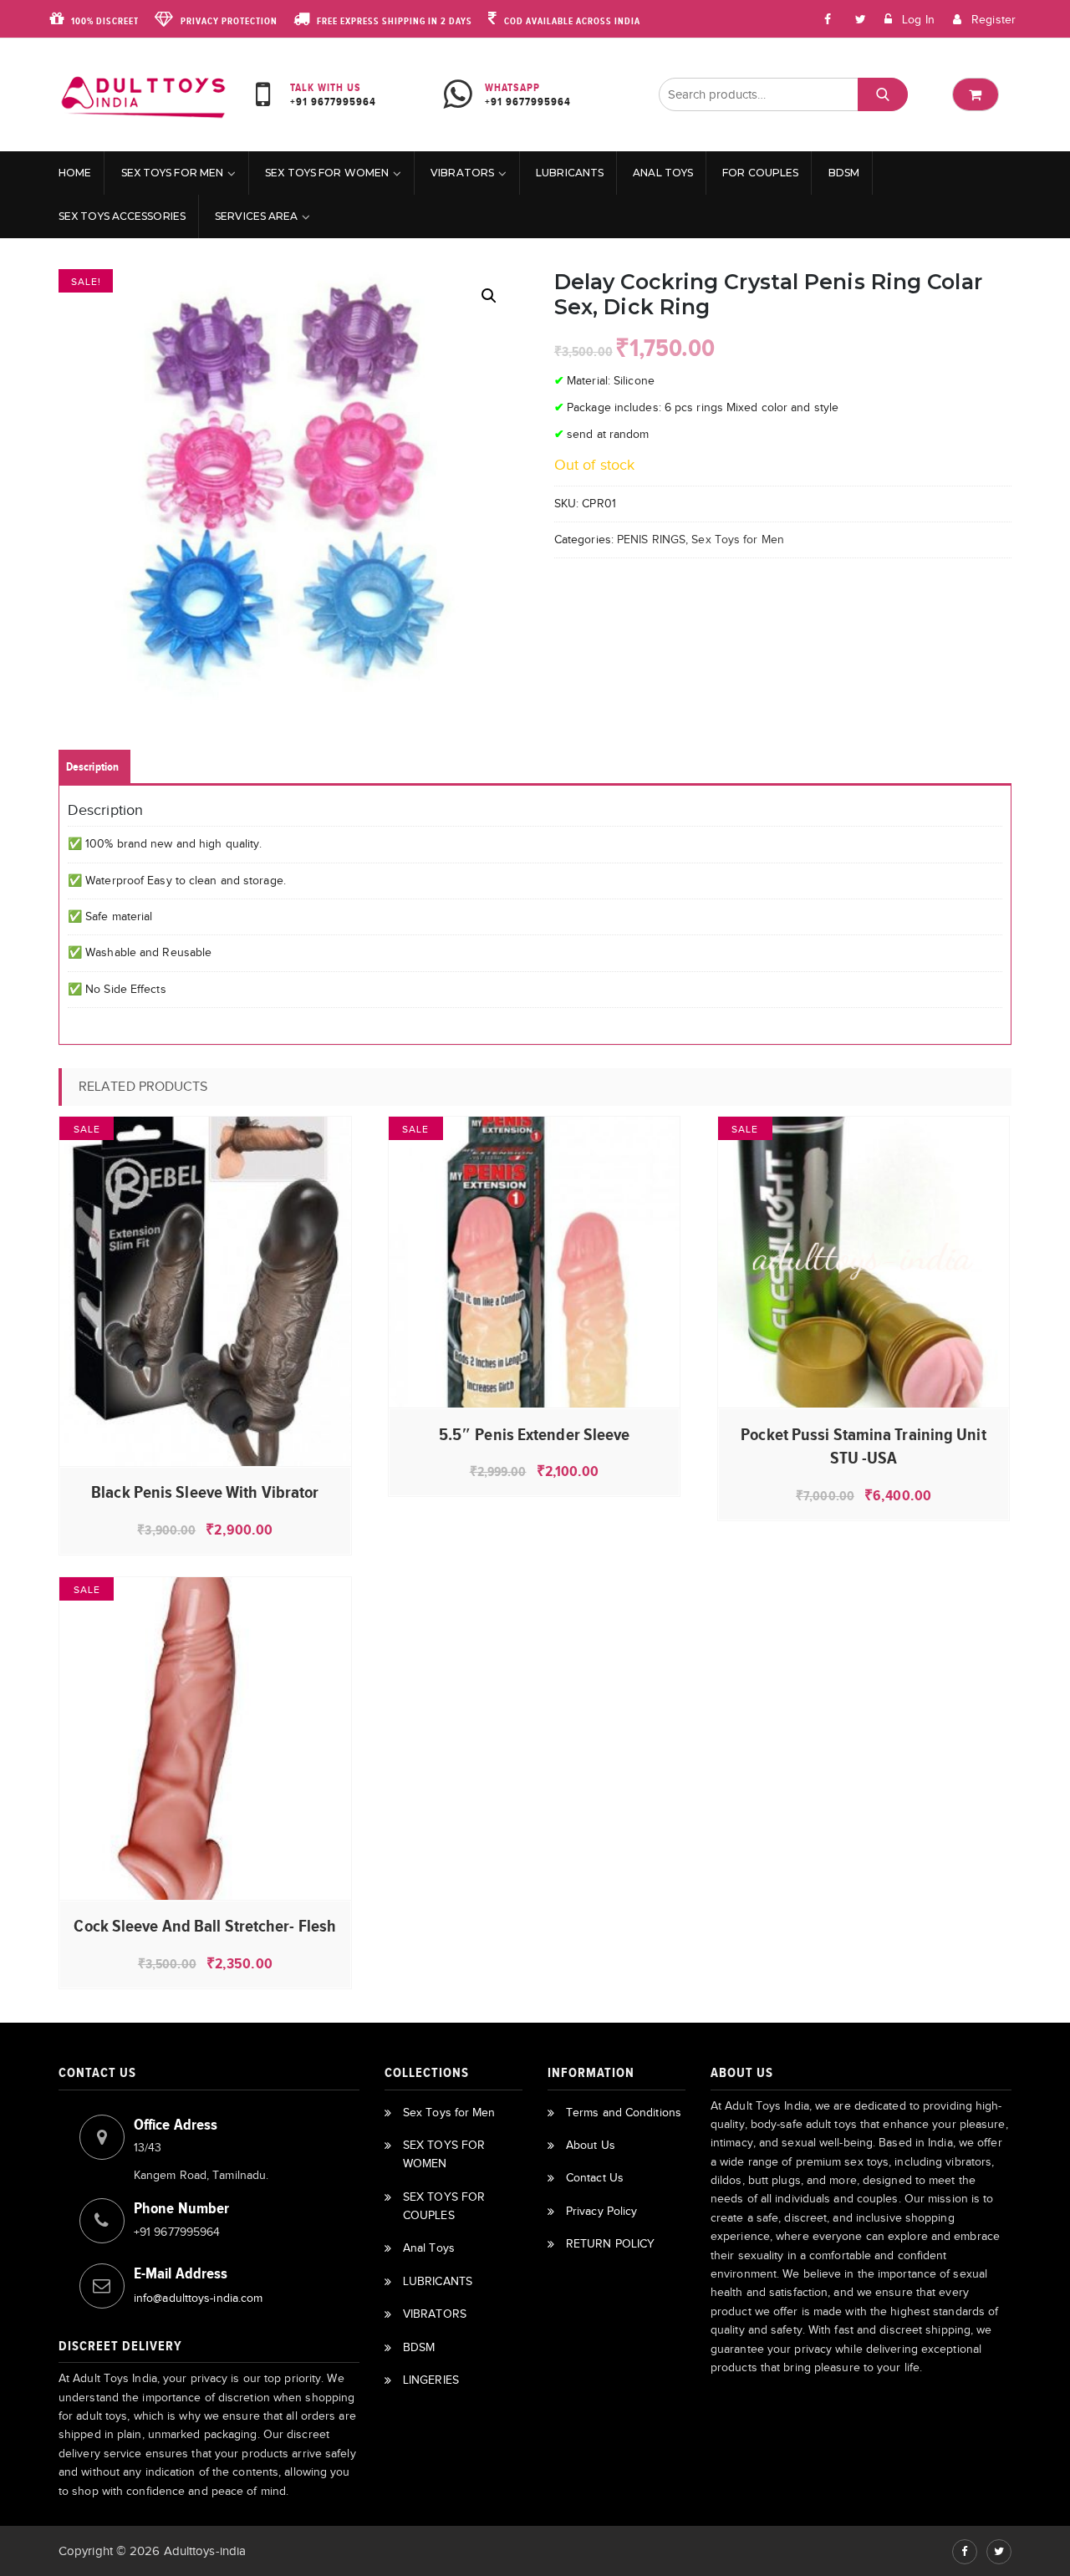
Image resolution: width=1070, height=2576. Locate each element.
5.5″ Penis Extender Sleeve (535, 1434)
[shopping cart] (976, 94)
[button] (489, 296)
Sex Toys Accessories (122, 216)
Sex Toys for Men (173, 173)
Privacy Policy (601, 2211)
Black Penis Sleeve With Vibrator (205, 1492)
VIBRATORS (462, 173)
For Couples (760, 173)
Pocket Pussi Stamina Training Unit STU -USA (863, 1446)
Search (882, 95)
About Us (591, 2145)
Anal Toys (663, 173)
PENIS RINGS (651, 540)
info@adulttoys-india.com (198, 2298)
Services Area (256, 216)
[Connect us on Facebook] (828, 18)
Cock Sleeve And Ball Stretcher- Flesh (205, 1926)
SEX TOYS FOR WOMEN (327, 173)
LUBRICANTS (570, 173)
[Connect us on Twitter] (999, 2552)
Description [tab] (92, 767)
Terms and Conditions (624, 2113)
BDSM (844, 173)
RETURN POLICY (610, 2244)
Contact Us (595, 2178)
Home (75, 173)
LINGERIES (431, 2380)
